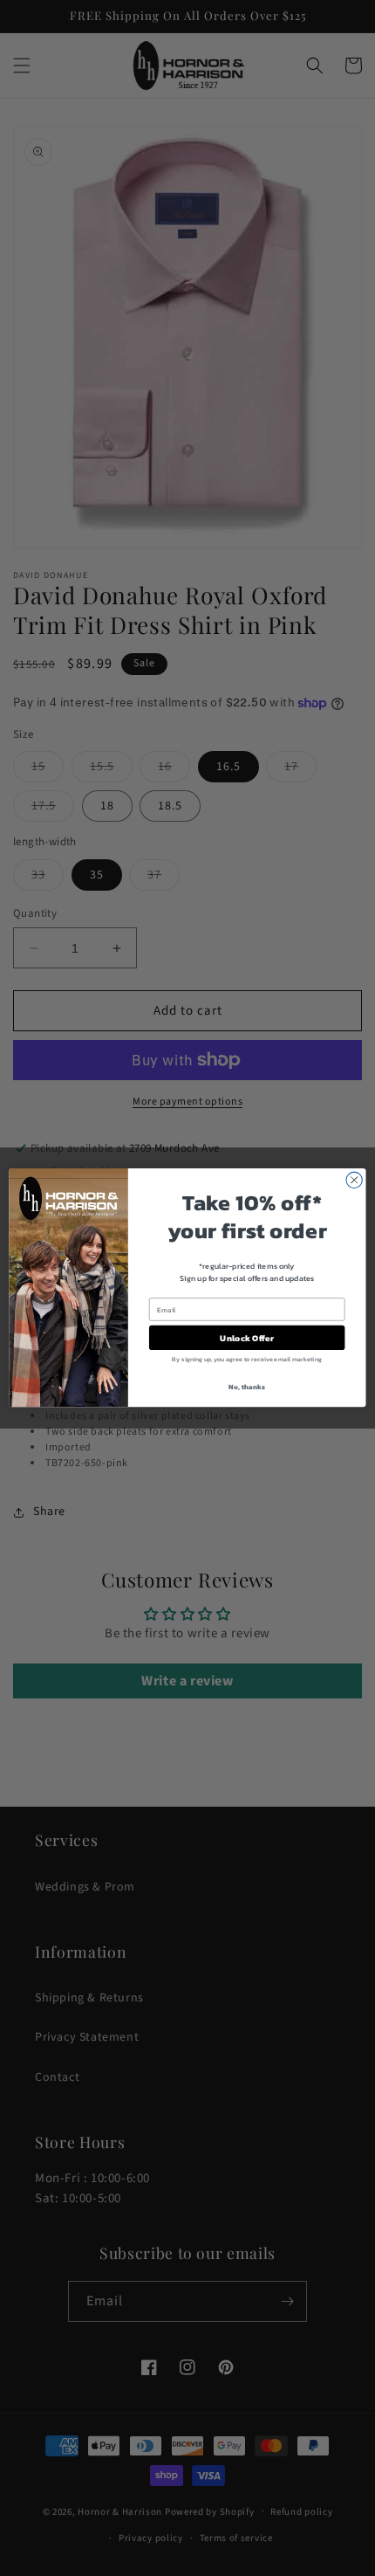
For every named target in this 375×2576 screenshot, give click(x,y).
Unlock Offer (246, 1339)
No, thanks (246, 1387)
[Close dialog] (354, 1181)
